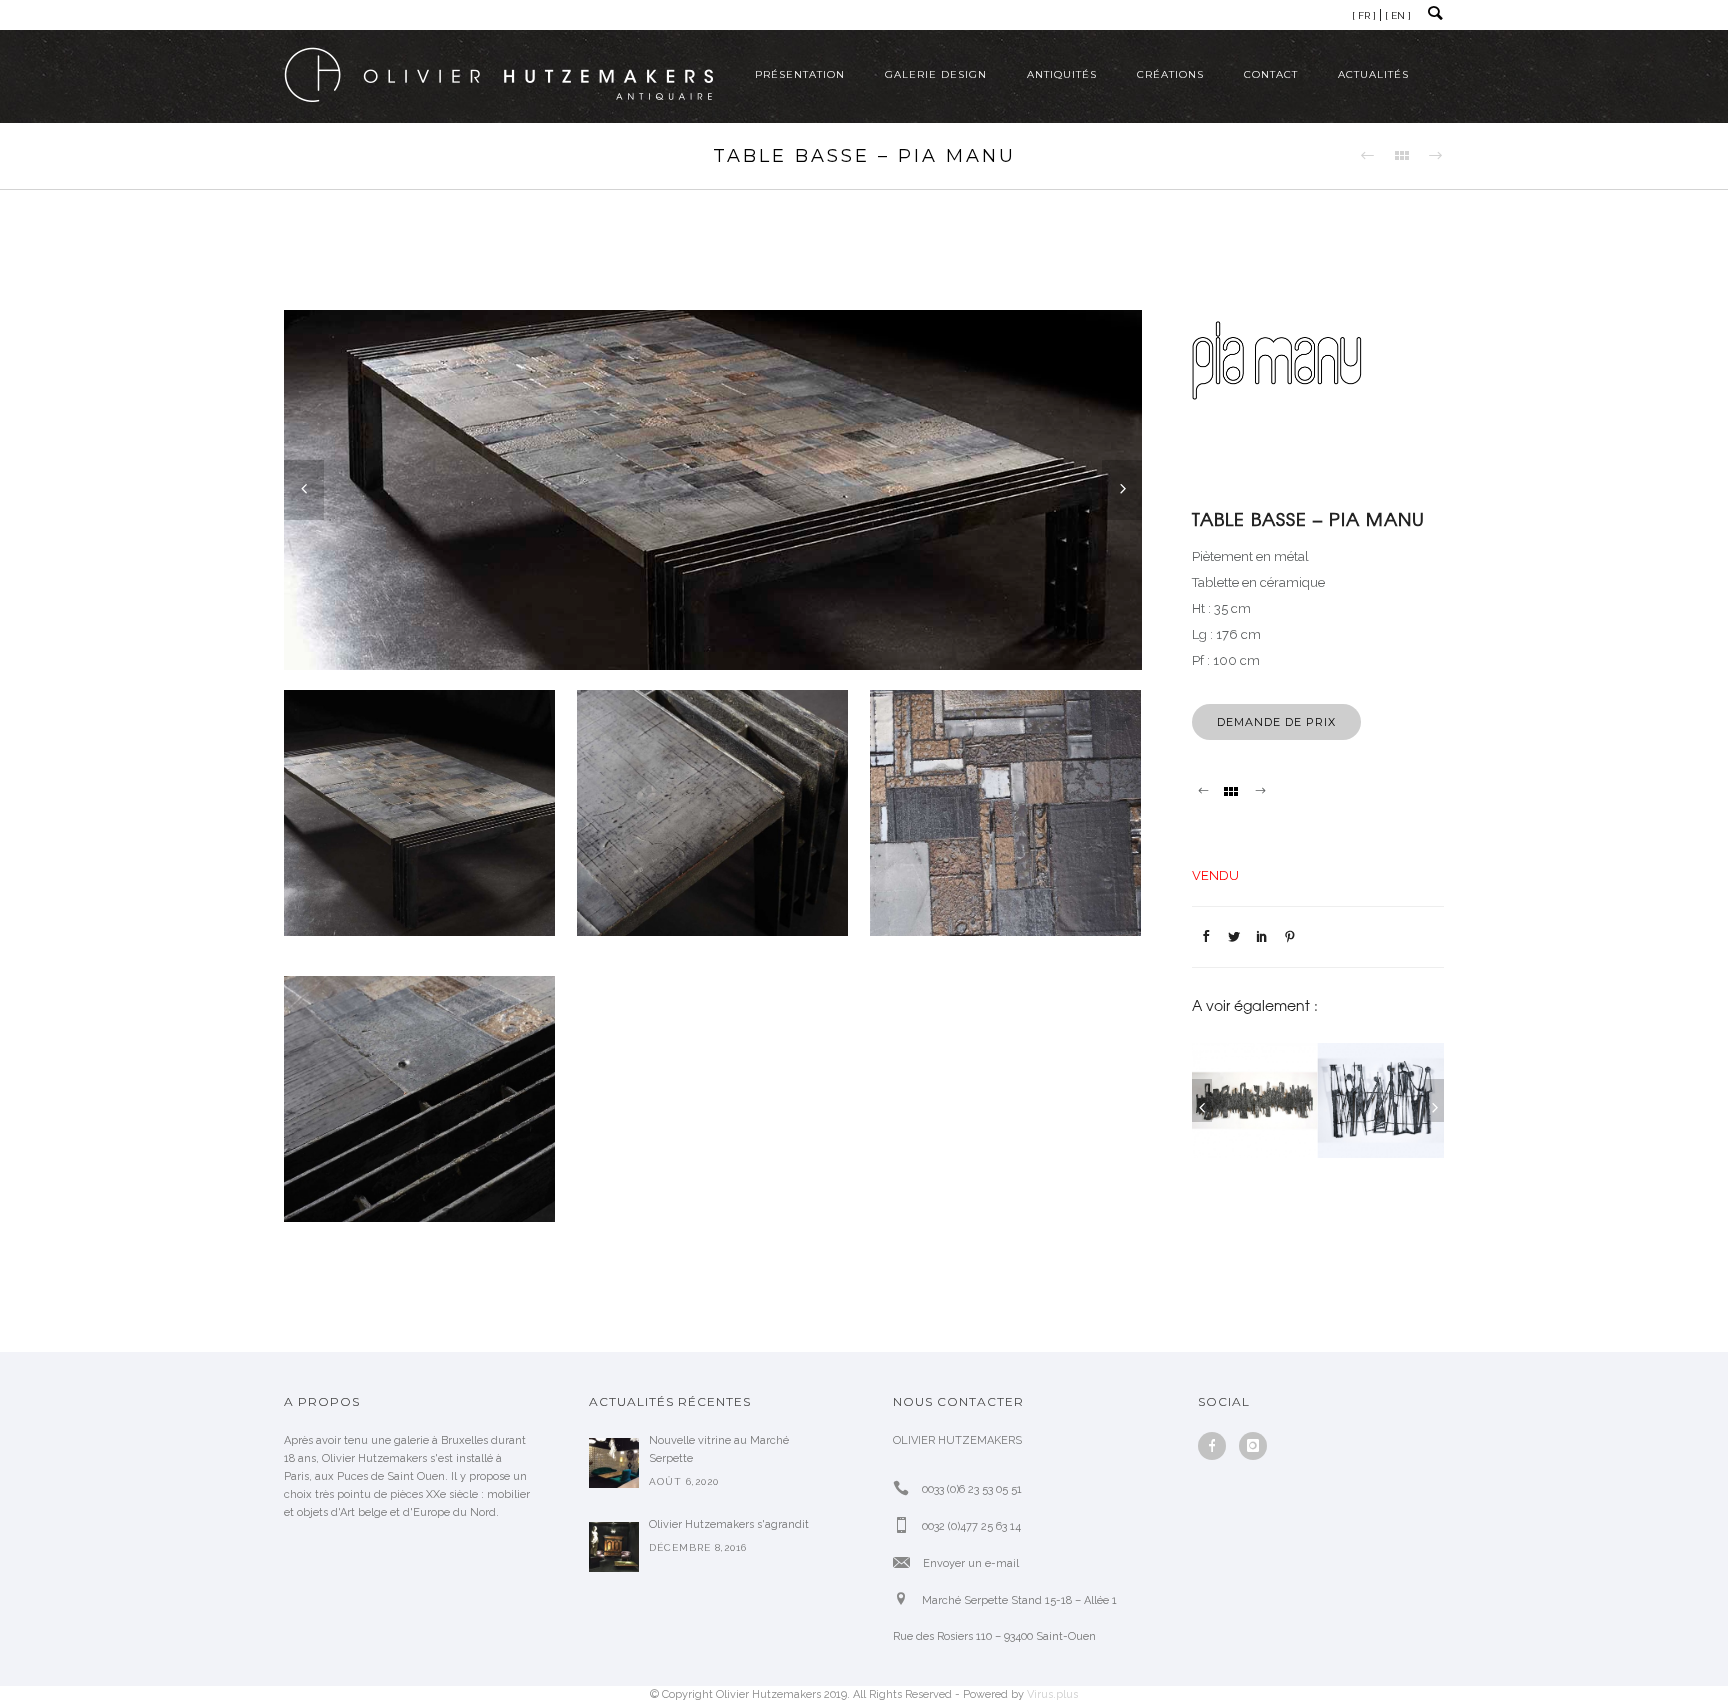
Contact (1271, 74)
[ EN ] (1398, 15)
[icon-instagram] (1253, 1446)
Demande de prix (1276, 722)
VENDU (1215, 875)
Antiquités (1062, 74)
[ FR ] (1364, 15)
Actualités (1373, 74)
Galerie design (936, 74)
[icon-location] (906, 1599)
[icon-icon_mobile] (906, 1525)
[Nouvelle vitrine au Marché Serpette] (614, 1463)
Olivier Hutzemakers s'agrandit (729, 1524)
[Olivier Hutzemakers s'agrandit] (614, 1547)
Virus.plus (1052, 1694)
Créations (1170, 74)
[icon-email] (906, 1562)
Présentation (800, 74)
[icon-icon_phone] (906, 1488)
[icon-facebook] (1217, 1446)
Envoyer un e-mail (971, 1563)
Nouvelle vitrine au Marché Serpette (719, 1449)
